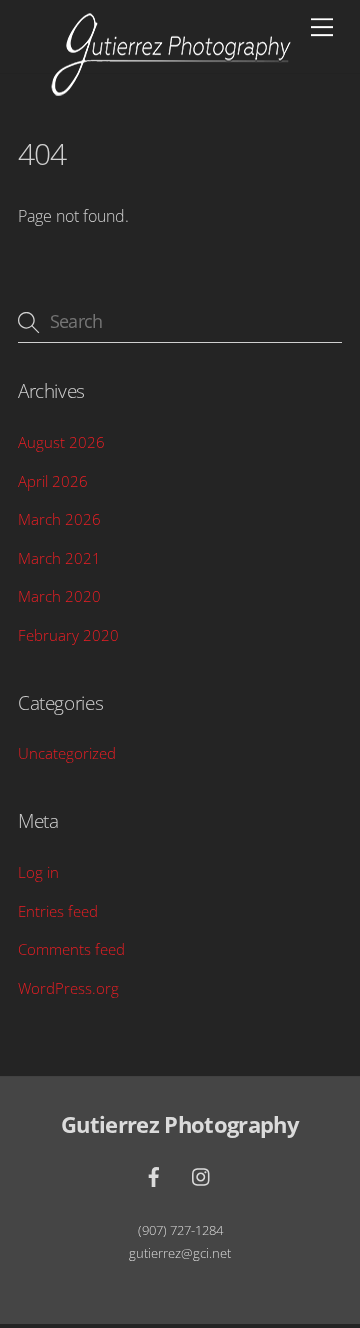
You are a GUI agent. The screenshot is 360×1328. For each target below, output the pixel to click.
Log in (38, 872)
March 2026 (59, 519)
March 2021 (59, 558)
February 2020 (68, 635)
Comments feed (71, 949)
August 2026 (61, 442)
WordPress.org (68, 988)
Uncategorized (67, 753)
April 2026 (53, 481)
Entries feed (58, 911)
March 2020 (59, 596)
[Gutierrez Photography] (171, 88)
